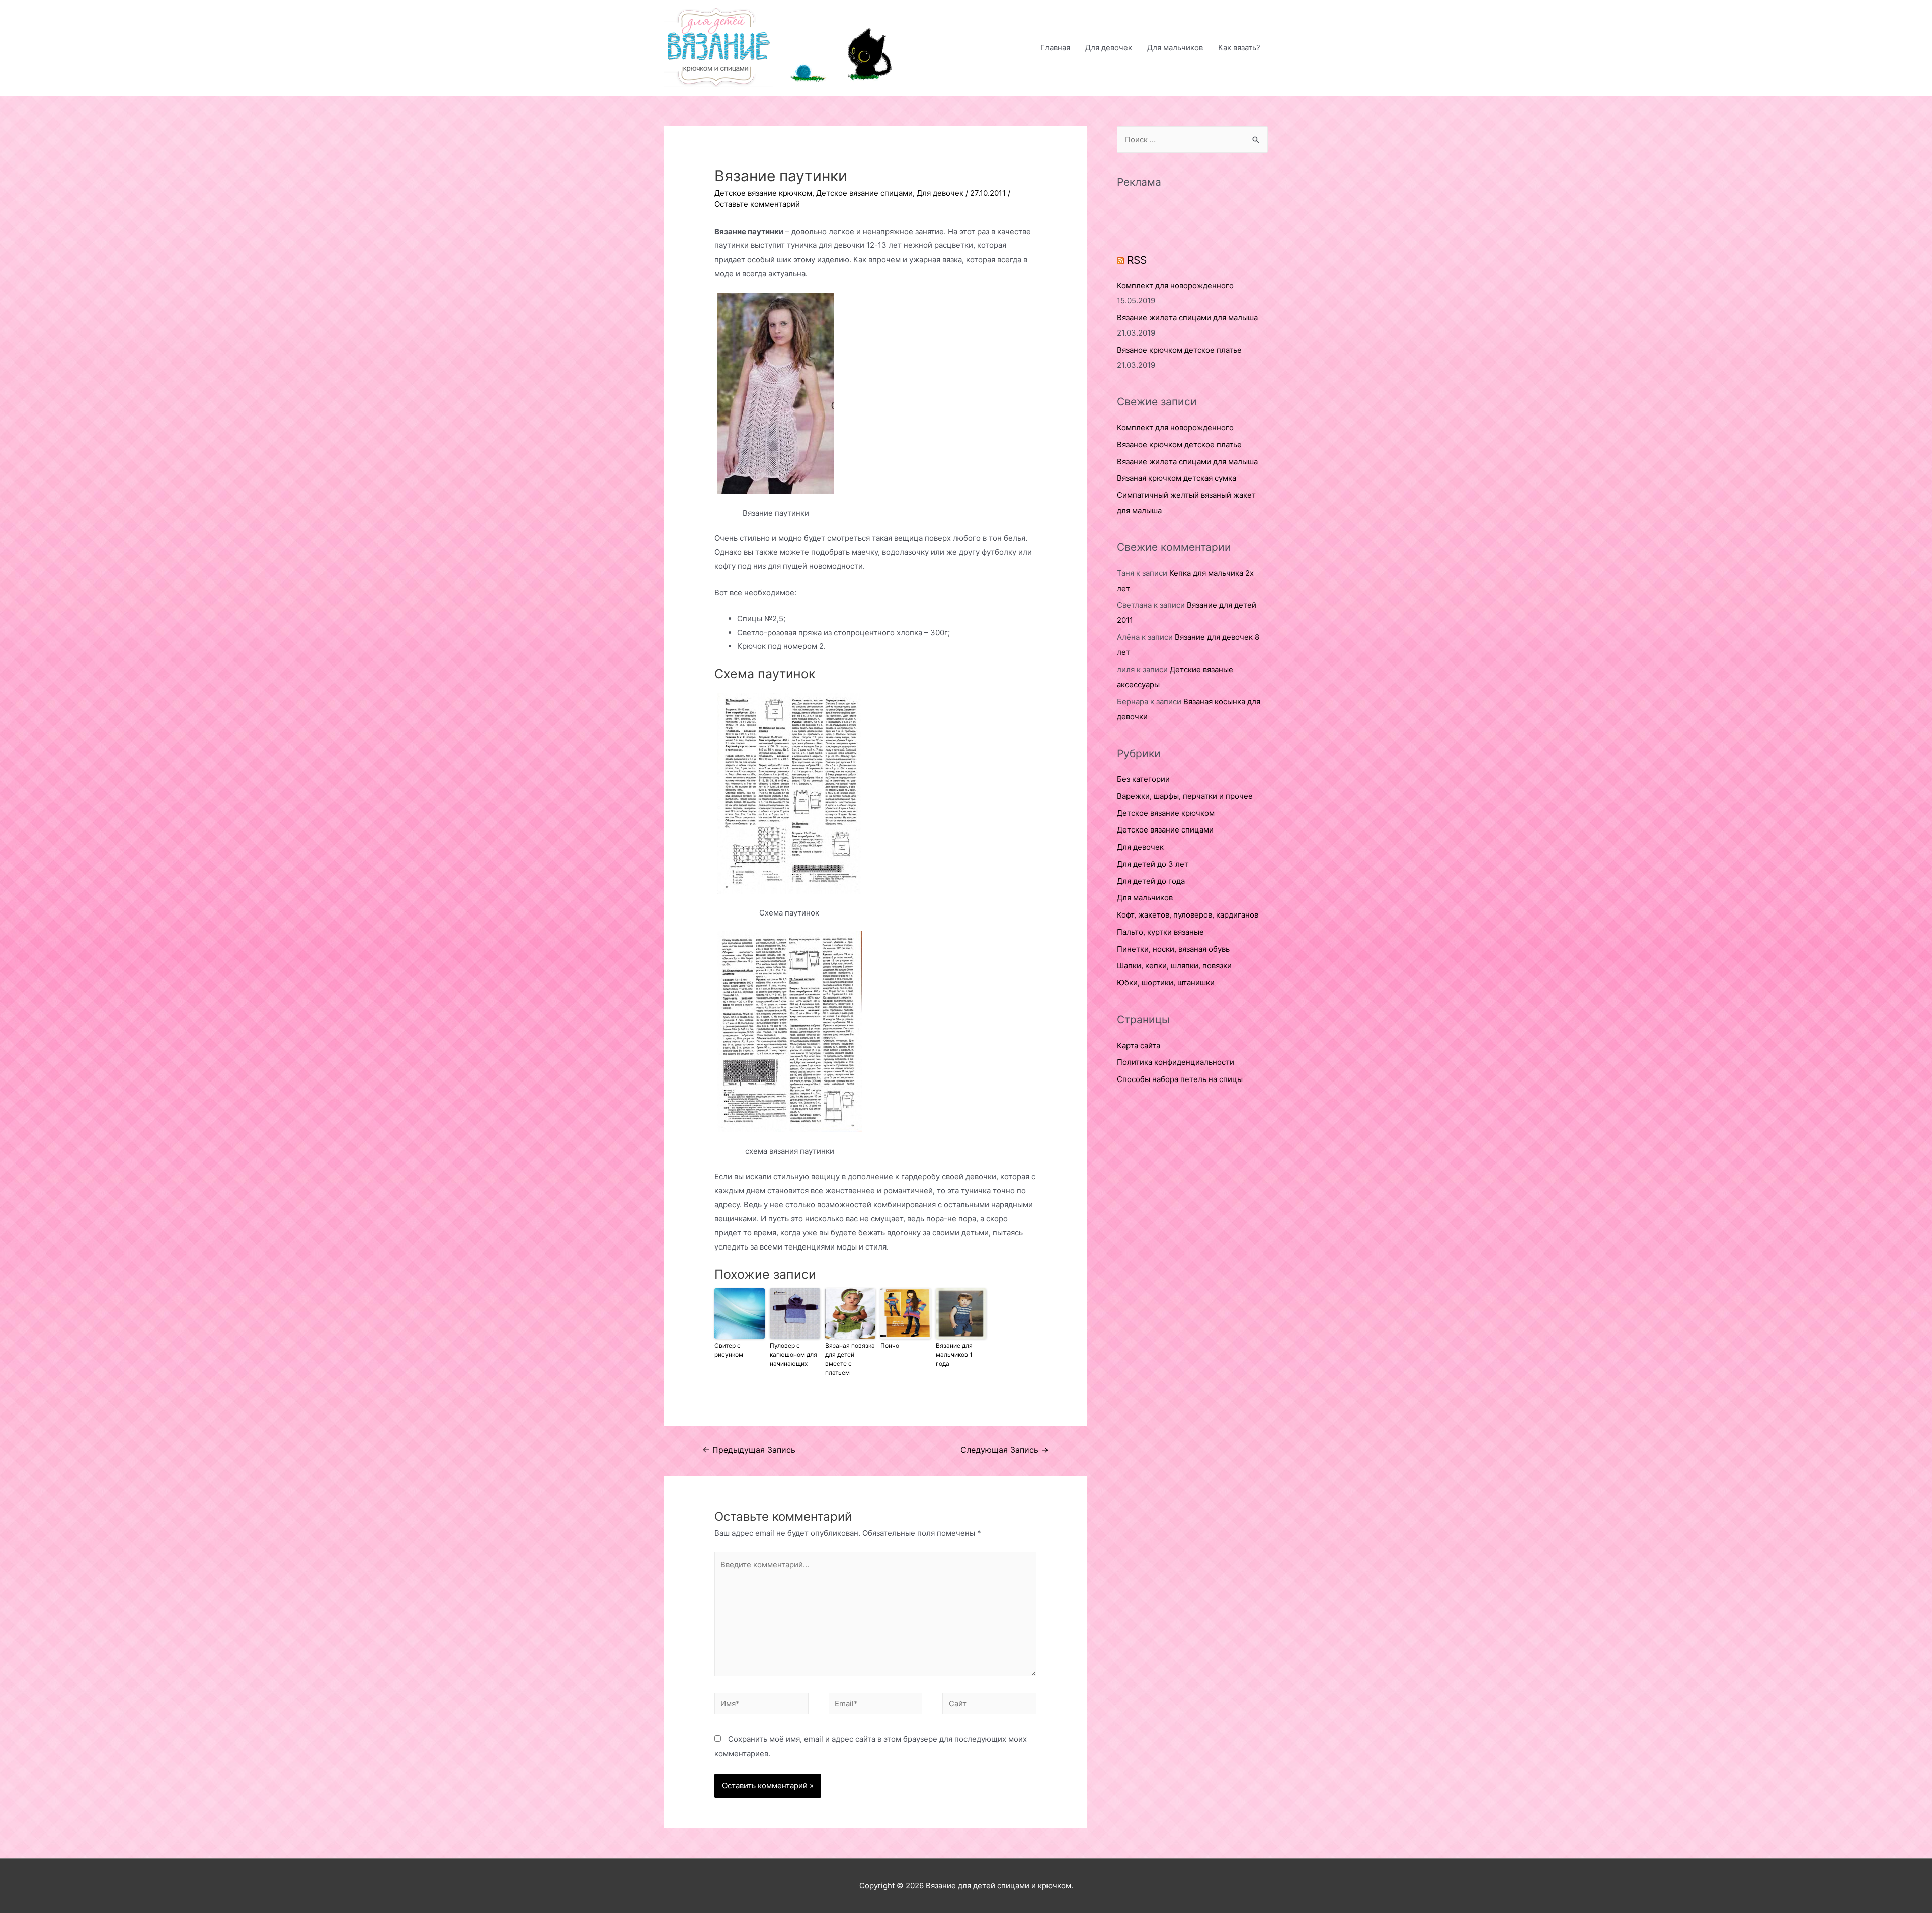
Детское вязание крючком (763, 193)
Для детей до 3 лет (1153, 864)
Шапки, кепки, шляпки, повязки (1174, 966)
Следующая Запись (1004, 1450)
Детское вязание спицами (864, 193)
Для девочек (1109, 48)
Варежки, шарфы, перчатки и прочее (1185, 796)
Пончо (890, 1345)
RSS (1137, 260)
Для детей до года (1151, 881)
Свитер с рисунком (729, 1350)
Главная (1055, 48)
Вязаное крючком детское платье (1179, 350)
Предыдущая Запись (749, 1450)
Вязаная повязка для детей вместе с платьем (850, 1359)
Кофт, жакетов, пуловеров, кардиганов (1188, 915)
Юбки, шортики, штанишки (1166, 983)
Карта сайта (1139, 1046)
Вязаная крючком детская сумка (1177, 478)
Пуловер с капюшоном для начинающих (793, 1354)
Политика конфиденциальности (1176, 1062)
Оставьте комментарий (757, 204)
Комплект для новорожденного (1175, 285)
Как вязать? (1239, 48)
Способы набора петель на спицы (1180, 1079)
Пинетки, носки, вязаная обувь (1173, 949)
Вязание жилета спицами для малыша (1187, 318)
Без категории (1143, 779)
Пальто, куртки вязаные (1160, 932)
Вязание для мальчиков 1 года (954, 1354)
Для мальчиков (1175, 48)
